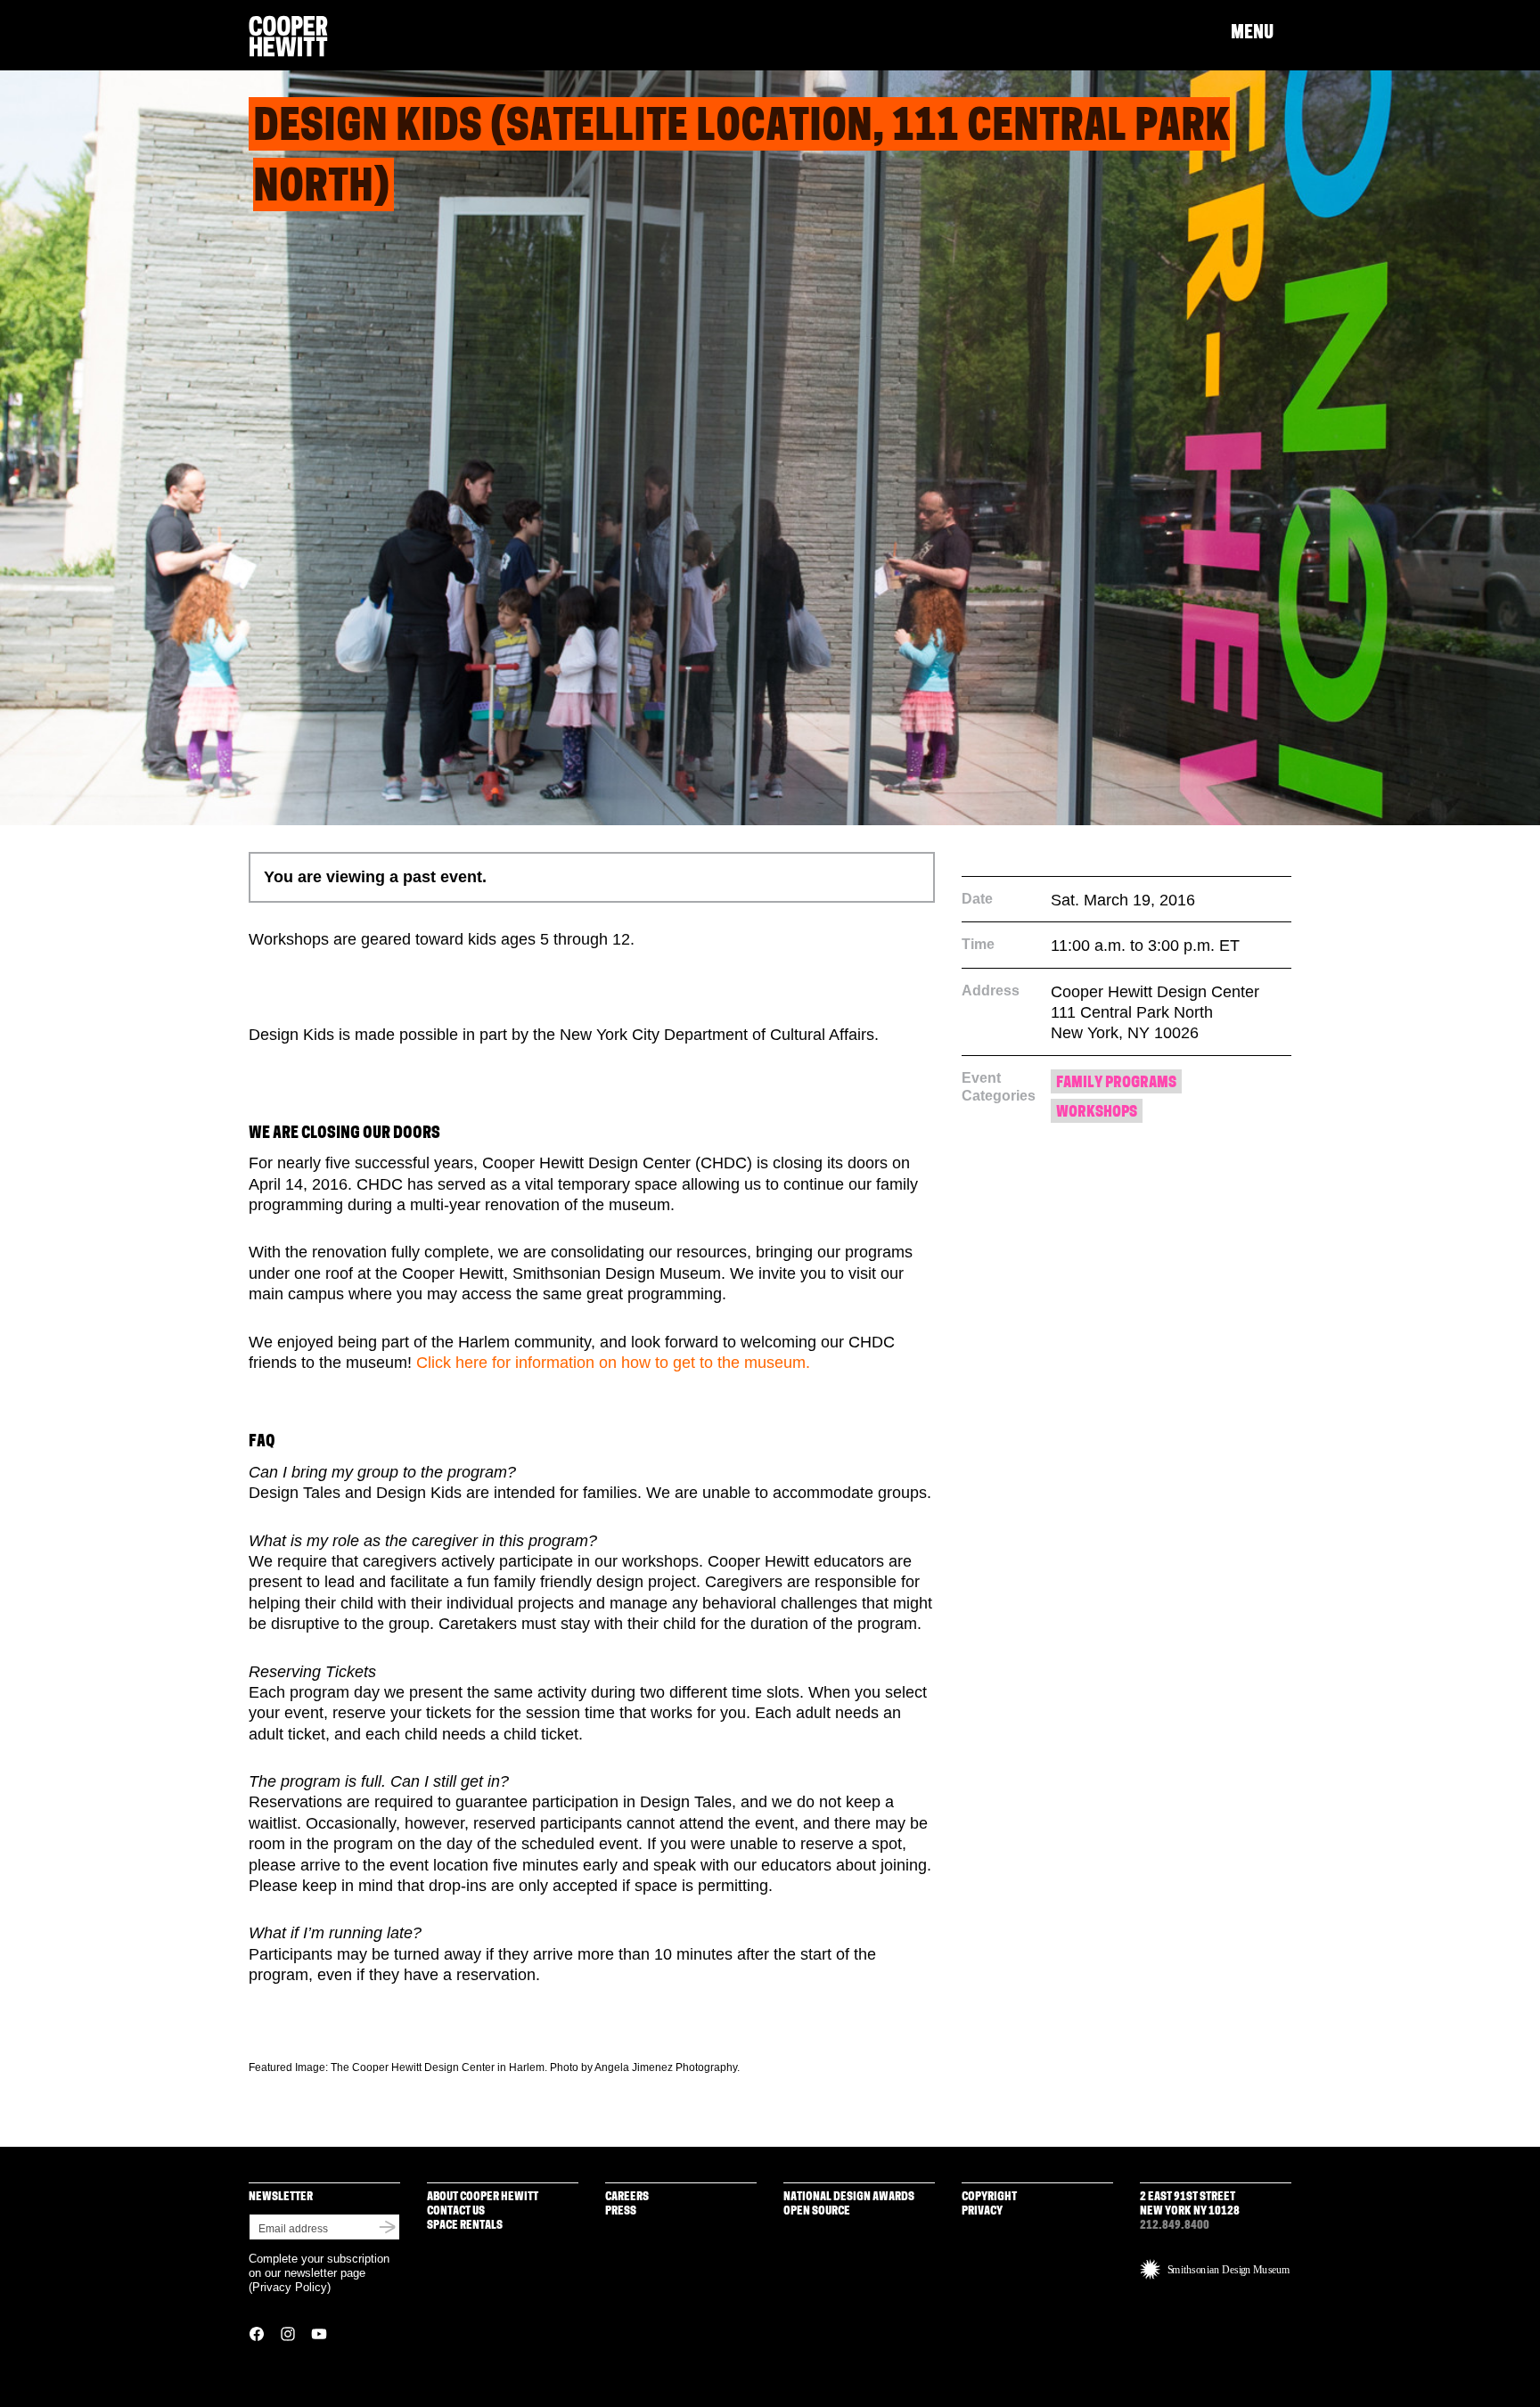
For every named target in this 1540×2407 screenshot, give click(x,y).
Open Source (817, 2211)
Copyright (989, 2197)
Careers (627, 2197)
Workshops (1097, 1113)
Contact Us (456, 2211)
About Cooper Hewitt (483, 2197)
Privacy (982, 2211)
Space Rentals (465, 2226)
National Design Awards (849, 2197)
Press (621, 2211)
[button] (1261, 34)
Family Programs (1116, 1083)
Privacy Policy (290, 2287)
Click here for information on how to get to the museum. (613, 1363)
